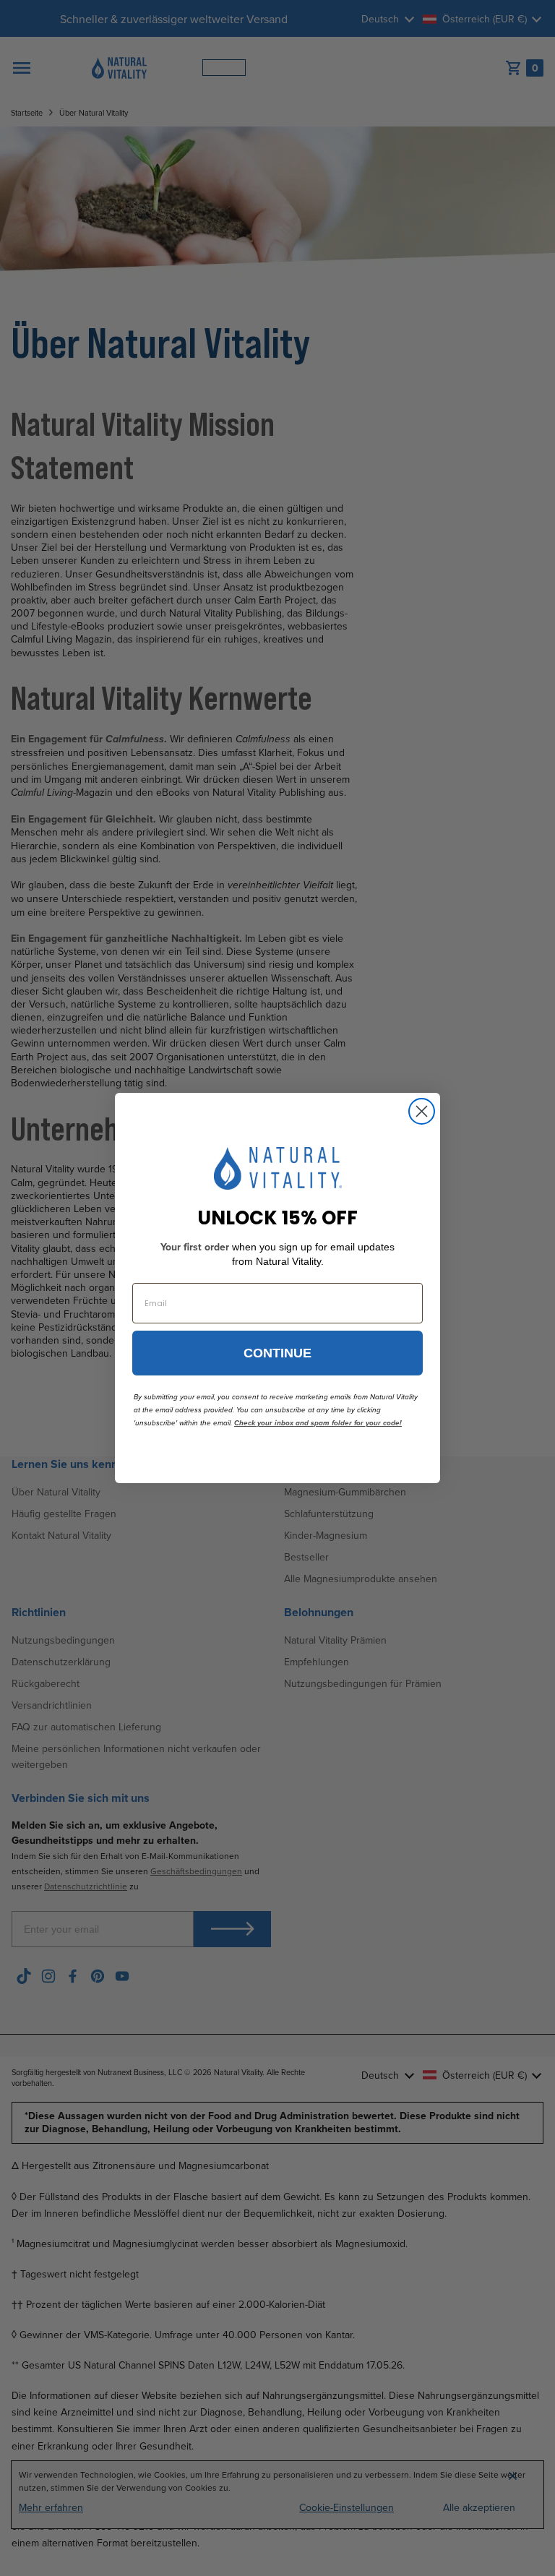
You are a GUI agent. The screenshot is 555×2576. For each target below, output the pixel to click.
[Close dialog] (422, 1111)
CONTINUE (277, 1353)
